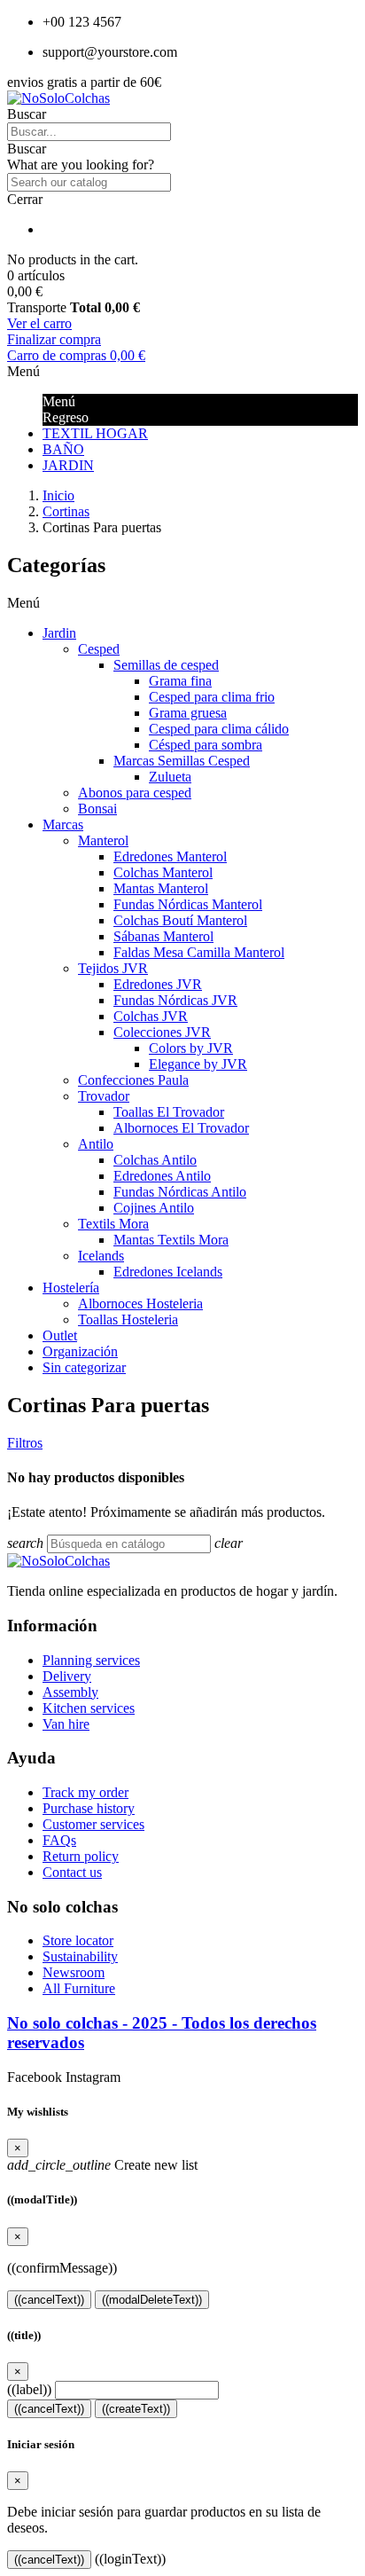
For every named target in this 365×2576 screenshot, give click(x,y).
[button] (182, 149)
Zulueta (170, 777)
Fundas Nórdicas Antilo (180, 1192)
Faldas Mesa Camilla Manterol (199, 952)
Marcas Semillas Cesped (182, 761)
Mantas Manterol (161, 888)
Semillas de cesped (166, 665)
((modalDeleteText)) (152, 2300)
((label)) (29, 2389)
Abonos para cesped (135, 793)
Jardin (59, 633)
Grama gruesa (188, 713)
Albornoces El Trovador (181, 1128)
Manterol (103, 840)
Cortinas (66, 511)
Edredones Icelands (168, 1272)
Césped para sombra (206, 745)
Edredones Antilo (162, 1176)
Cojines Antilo (154, 1208)
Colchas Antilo (155, 1160)
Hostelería (71, 1288)
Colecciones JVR (162, 1032)
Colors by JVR (191, 1048)
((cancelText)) (49, 2300)
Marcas (63, 825)
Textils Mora (113, 1224)
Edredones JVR (158, 984)
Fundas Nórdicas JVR (175, 1000)
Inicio (58, 495)
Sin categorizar (84, 1367)
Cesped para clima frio (212, 697)
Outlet (60, 1335)
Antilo (96, 1144)
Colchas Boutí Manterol (180, 920)
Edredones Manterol (170, 856)
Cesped (99, 649)
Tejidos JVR (113, 968)
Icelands (101, 1256)
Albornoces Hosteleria (140, 1304)
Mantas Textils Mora (171, 1240)
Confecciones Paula (133, 1080)
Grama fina (180, 681)
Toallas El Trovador (169, 1112)
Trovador (104, 1096)
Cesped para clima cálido (219, 729)
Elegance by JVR (198, 1064)
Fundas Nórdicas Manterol (188, 904)
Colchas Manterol (163, 872)
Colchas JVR (151, 1016)
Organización (80, 1351)
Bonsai (97, 809)
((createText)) (136, 2409)
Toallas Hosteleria (128, 1319)
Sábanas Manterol (163, 936)
